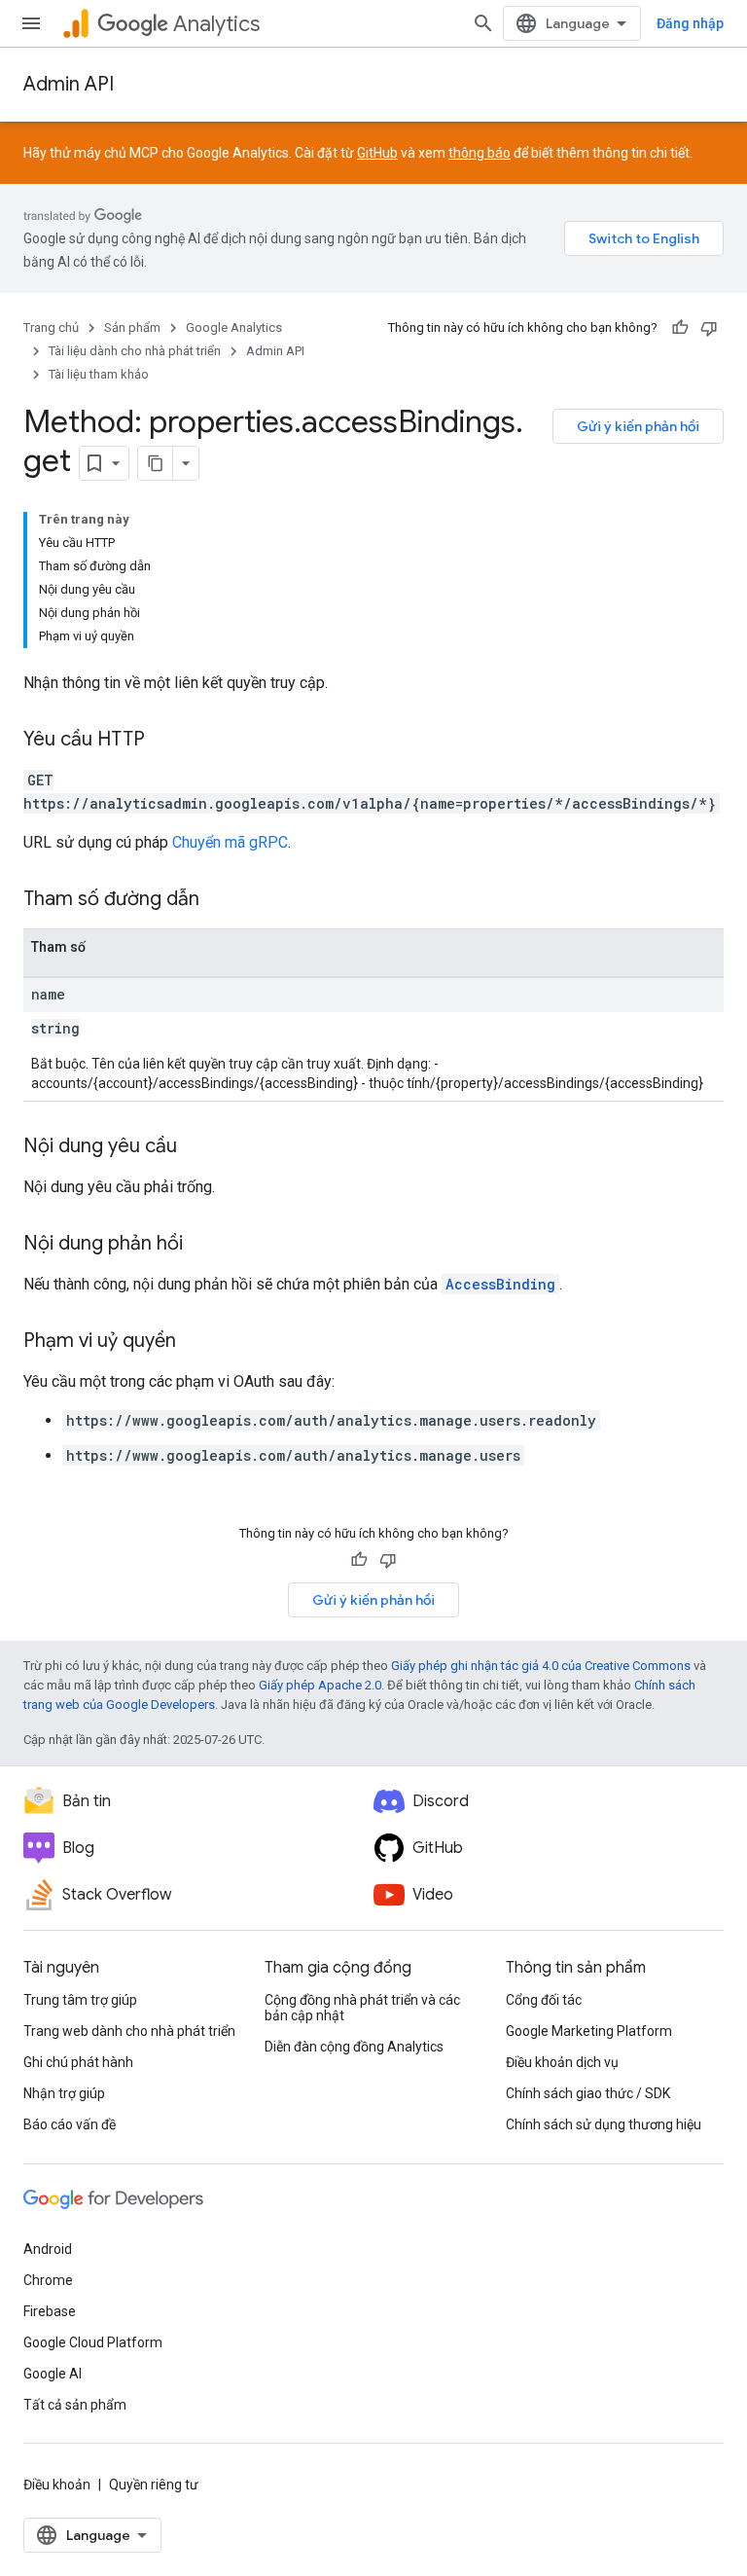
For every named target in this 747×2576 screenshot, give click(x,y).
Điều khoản (57, 2485)
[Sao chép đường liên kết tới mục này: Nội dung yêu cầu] (196, 1147)
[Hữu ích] (680, 328)
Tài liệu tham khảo (99, 374)
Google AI (53, 2374)
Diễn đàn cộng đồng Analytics (354, 2047)
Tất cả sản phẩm (75, 2405)
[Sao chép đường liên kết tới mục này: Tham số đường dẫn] (219, 900)
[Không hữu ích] (709, 328)
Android (48, 2249)
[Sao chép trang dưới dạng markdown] (156, 463)
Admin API (69, 84)
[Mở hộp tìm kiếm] (483, 23)
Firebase (50, 2311)
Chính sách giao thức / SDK (588, 2093)
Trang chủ (51, 327)
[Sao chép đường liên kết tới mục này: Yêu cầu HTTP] (164, 741)
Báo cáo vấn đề (70, 2124)
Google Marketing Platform (589, 2031)
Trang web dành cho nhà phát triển (129, 2031)
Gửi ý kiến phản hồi (638, 426)
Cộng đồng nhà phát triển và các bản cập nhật (362, 2008)
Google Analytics (234, 327)
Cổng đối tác (544, 2000)
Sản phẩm (132, 327)
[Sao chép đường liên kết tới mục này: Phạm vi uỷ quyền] (196, 1342)
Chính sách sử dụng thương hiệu (604, 2124)
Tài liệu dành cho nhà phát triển (135, 351)
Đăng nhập (690, 23)
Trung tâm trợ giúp (80, 2000)
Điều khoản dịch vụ (562, 2062)
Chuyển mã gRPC (230, 842)
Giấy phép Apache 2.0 (320, 1685)
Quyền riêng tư (154, 2485)
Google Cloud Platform (93, 2342)
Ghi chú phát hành (78, 2062)
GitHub (377, 153)
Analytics (216, 24)
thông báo (480, 153)
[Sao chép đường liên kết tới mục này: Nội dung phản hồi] (202, 1245)
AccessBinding (500, 1284)
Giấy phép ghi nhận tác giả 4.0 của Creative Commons (541, 1666)
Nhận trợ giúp (64, 2093)
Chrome (48, 2280)
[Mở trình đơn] (31, 23)
